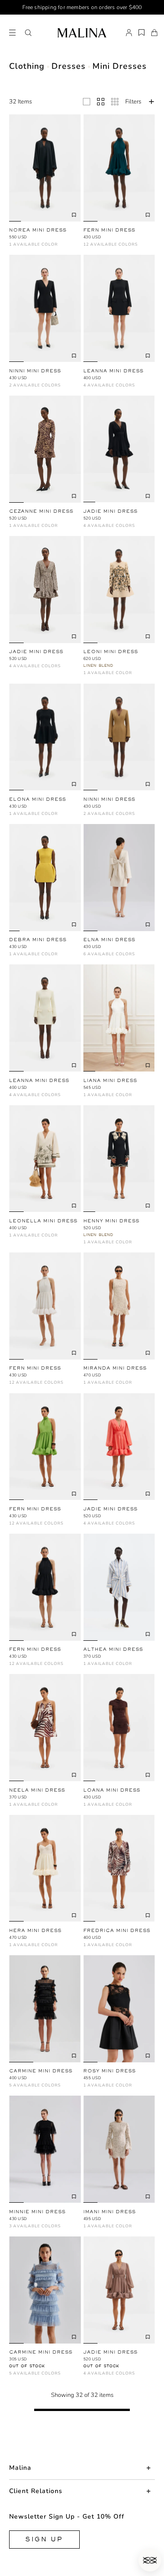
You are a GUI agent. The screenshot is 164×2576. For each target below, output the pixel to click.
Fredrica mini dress (117, 1930)
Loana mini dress (112, 1790)
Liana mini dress (110, 1080)
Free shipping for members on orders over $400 (82, 7)
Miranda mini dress (115, 1368)
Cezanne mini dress (41, 511)
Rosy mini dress (110, 2071)
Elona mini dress (38, 799)
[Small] (115, 102)
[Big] (87, 102)
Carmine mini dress (41, 2071)
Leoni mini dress (111, 652)
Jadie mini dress (110, 511)
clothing (27, 66)
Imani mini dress (110, 2212)
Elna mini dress (109, 940)
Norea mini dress (38, 230)
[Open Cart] (154, 33)
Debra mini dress (38, 940)
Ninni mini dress (35, 371)
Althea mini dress (113, 1649)
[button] (28, 33)
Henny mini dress (111, 1221)
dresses (69, 66)
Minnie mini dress (37, 2212)
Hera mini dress (35, 1930)
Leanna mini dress (113, 371)
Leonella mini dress (43, 1221)
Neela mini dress (37, 1790)
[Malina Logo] (82, 33)
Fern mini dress (109, 230)
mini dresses (120, 66)
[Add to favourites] (74, 215)
